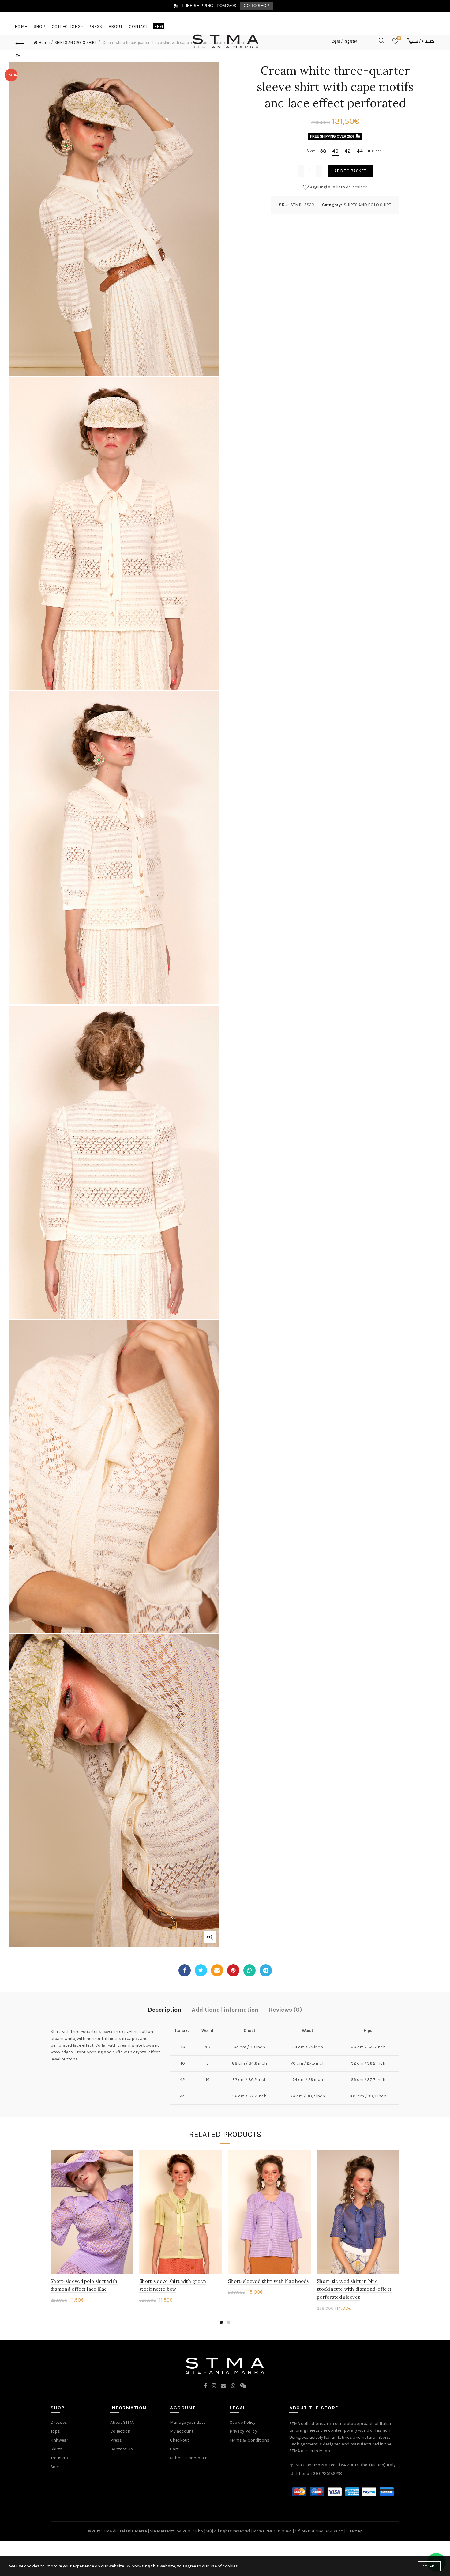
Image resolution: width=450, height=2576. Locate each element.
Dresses (59, 2422)
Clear (376, 151)
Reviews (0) (285, 2010)
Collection (120, 2431)
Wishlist (399, 38)
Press (95, 26)
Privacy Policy (243, 2431)
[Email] (217, 1970)
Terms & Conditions (249, 2440)
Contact (139, 26)
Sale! (55, 2467)
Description (165, 2010)
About (116, 26)
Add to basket (350, 171)
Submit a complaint (190, 2458)
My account (182, 2431)
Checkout (180, 2440)
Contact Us (122, 2449)
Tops (55, 2431)
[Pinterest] (233, 1970)
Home (21, 26)
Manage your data (188, 2422)
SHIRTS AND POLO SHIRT (367, 205)
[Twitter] (201, 1970)
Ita (17, 56)
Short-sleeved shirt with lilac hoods (268, 2281)
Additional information (225, 2010)
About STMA (122, 2422)
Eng (159, 26)
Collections (66, 26)
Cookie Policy (243, 2422)
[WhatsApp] (249, 1970)
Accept (429, 2566)
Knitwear (59, 2440)
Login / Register (344, 41)
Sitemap (354, 2531)
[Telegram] (266, 1970)
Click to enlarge (210, 1937)
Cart (174, 2449)
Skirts (56, 2449)
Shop (39, 26)
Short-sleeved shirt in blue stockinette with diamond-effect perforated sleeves (354, 2289)
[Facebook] (185, 1970)
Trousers (59, 2458)
